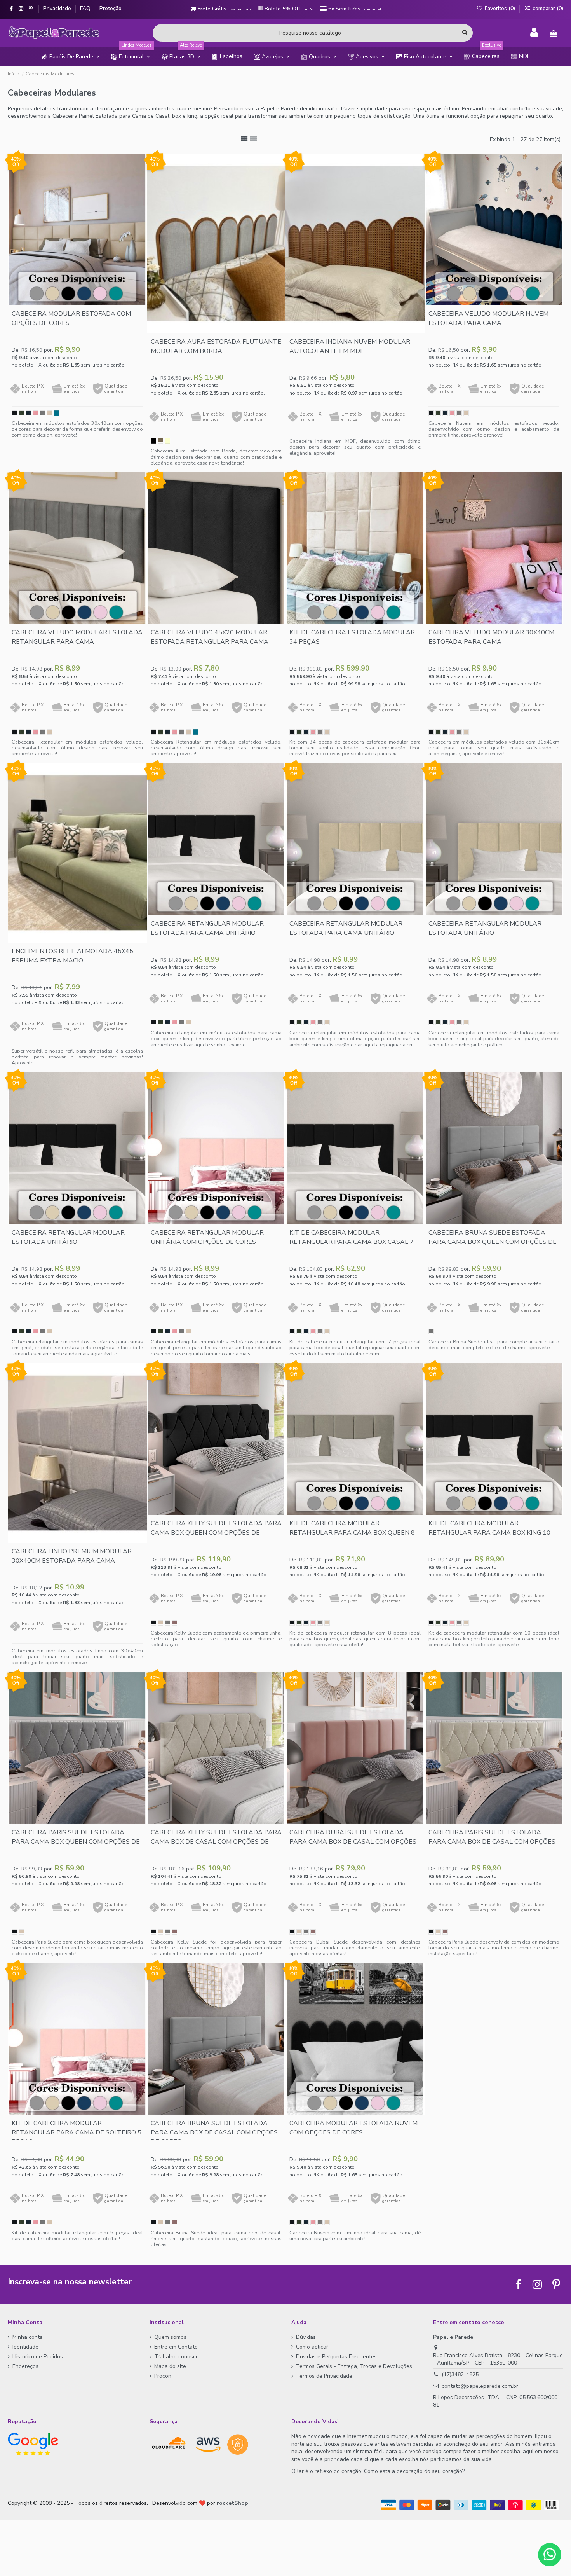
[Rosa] (35, 413)
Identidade (25, 2347)
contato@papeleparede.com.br (480, 2386)
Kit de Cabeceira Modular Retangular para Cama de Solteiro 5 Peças (77, 2132)
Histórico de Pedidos (38, 2357)
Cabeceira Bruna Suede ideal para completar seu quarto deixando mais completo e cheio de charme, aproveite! (494, 1345)
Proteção (111, 8)
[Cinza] (42, 413)
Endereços (25, 2366)
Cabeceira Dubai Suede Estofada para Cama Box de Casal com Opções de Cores (353, 1842)
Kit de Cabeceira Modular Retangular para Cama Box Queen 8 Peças (352, 1533)
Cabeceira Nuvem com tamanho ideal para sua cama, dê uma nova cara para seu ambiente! (355, 2235)
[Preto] (14, 413)
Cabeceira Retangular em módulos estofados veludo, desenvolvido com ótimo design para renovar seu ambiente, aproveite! (77, 748)
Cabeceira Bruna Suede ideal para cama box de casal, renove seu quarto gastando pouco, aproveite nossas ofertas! (216, 2238)
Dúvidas (306, 2337)
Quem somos (170, 2337)
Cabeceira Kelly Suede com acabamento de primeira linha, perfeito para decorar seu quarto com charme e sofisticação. (216, 1639)
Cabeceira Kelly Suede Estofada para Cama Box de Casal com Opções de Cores (216, 1842)
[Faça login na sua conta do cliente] (534, 33)
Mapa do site (170, 2366)
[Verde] (21, 413)
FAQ (86, 8)
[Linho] (160, 441)
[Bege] (49, 413)
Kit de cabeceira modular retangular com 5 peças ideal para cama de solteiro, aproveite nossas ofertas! (77, 2235)
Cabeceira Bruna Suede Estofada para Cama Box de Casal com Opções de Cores (214, 2132)
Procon (163, 2376)
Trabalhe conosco (177, 2357)
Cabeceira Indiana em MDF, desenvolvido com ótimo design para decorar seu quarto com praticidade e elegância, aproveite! (355, 447)
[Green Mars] (56, 413)
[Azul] (28, 413)
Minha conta (28, 2337)
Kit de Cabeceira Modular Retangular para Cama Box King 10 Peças (489, 1533)
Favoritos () (500, 8)
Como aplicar (312, 2347)
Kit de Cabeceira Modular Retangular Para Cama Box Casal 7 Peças (352, 1242)
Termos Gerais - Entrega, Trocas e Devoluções (354, 2366)
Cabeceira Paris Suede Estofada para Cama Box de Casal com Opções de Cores (492, 1842)
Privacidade (58, 8)
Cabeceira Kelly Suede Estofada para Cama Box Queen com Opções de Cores (216, 1533)
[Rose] (174, 1623)
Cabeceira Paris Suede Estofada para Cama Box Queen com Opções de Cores (76, 1842)
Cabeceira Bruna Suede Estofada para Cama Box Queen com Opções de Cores (493, 1242)
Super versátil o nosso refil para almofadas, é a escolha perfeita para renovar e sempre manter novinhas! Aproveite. (77, 1057)
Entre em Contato (176, 2347)
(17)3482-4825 (460, 2374)
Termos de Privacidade (324, 2376)
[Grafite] (431, 1332)
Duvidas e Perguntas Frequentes (336, 2357)
